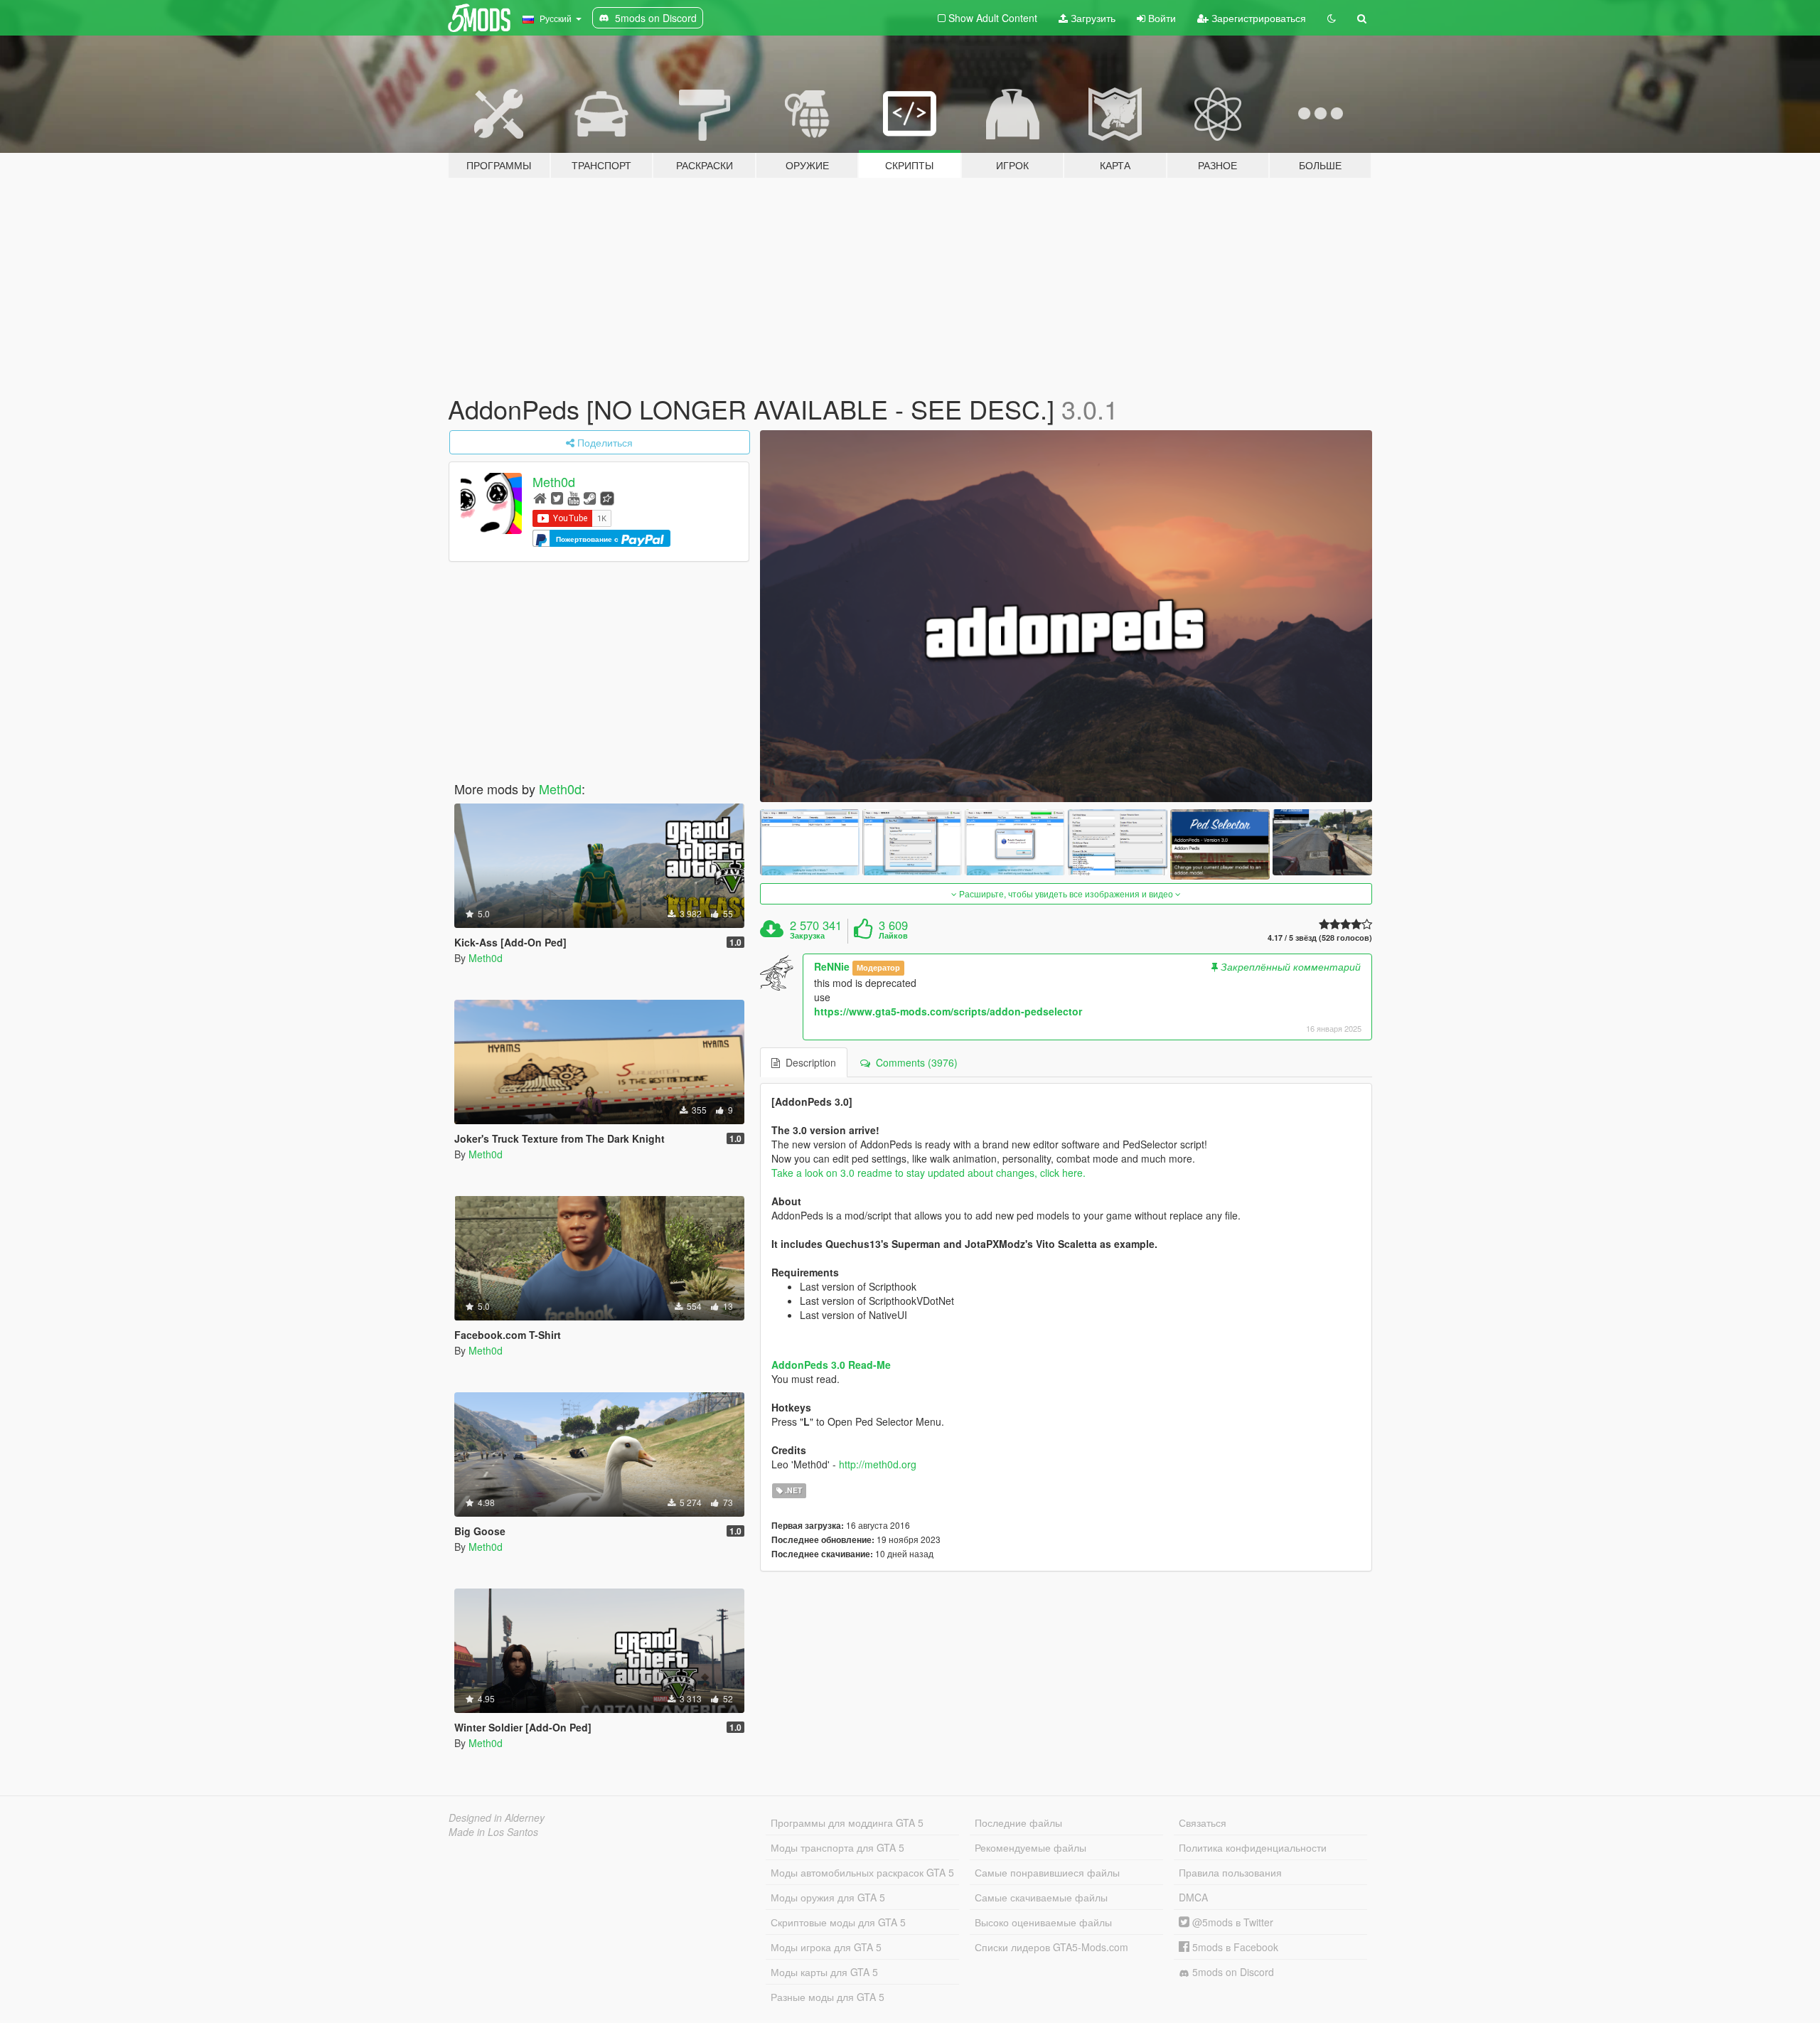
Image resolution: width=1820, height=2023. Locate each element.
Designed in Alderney (497, 1818)
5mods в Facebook (1234, 1947)
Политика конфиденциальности (1253, 1847)
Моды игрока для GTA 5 (826, 1947)
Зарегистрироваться (1257, 18)
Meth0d (554, 481)
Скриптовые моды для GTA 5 (838, 1922)
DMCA (1193, 1897)
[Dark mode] (1332, 18)
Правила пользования (1230, 1872)
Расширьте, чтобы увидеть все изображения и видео (1066, 893)
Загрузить (1092, 18)
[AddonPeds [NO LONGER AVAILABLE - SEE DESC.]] (1066, 616)
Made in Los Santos (493, 1832)
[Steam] (590, 497)
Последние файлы (1018, 1822)
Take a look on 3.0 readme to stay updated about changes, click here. (928, 1173)
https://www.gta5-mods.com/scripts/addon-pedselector (948, 1011)
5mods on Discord (1232, 1972)
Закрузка (807, 936)
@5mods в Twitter (1231, 1922)
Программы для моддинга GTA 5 (847, 1822)
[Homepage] (540, 497)
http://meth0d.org (878, 1464)
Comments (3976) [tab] (914, 1062)
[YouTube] (573, 497)
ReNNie (832, 966)
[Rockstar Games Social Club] (607, 497)
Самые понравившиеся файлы (1047, 1872)
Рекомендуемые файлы (1031, 1847)
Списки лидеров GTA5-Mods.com (1051, 1947)
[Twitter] (557, 497)
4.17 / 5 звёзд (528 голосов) (1320, 938)
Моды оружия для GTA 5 (828, 1897)
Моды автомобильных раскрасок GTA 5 (862, 1872)
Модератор (878, 967)
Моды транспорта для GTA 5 (837, 1847)
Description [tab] (808, 1062)
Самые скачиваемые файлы (1041, 1897)
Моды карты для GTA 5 (824, 1972)
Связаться (1203, 1822)
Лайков (893, 936)
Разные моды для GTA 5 (828, 1997)
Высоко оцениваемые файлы (1043, 1922)
